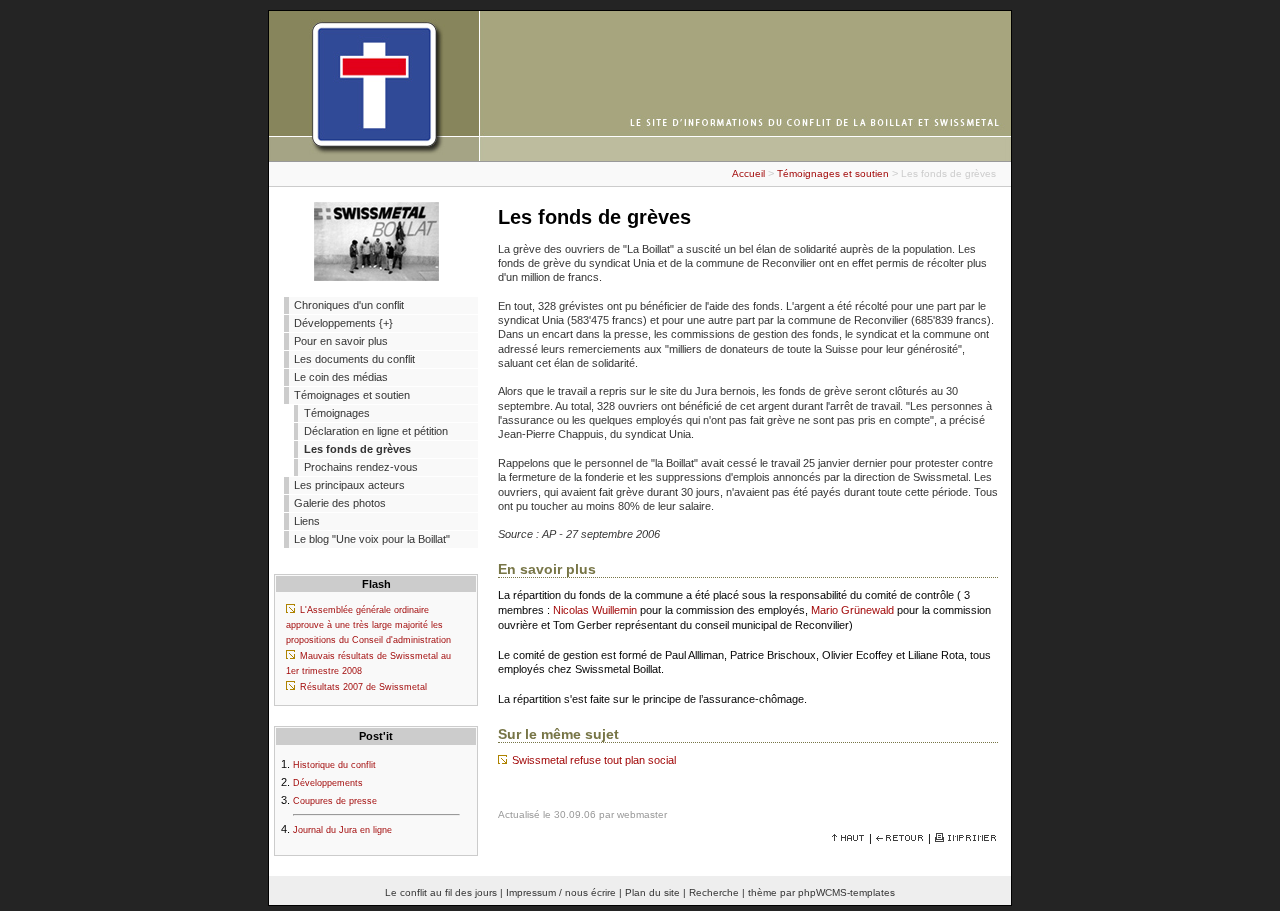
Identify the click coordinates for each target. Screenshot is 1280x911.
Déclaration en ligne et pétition (376, 431)
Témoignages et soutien (833, 173)
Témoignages (337, 413)
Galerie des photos (340, 503)
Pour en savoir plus (341, 341)
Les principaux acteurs (349, 485)
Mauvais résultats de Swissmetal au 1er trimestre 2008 (368, 663)
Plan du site (652, 892)
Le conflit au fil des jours (441, 892)
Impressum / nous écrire (561, 892)
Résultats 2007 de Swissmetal (363, 687)
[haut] (848, 838)
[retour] (900, 838)
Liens (307, 521)
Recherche (714, 892)
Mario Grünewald (852, 610)
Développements (328, 783)
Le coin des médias (341, 377)
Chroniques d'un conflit (349, 305)
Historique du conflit (334, 765)
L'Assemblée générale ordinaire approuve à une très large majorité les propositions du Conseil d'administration (368, 625)
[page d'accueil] (640, 157)
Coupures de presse (335, 801)
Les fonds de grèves (357, 449)
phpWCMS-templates (846, 892)
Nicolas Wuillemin (595, 610)
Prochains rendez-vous (361, 467)
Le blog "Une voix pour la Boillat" (372, 539)
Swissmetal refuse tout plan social (594, 760)
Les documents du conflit (354, 359)
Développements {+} (343, 323)
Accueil (748, 173)
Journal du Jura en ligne (342, 830)
